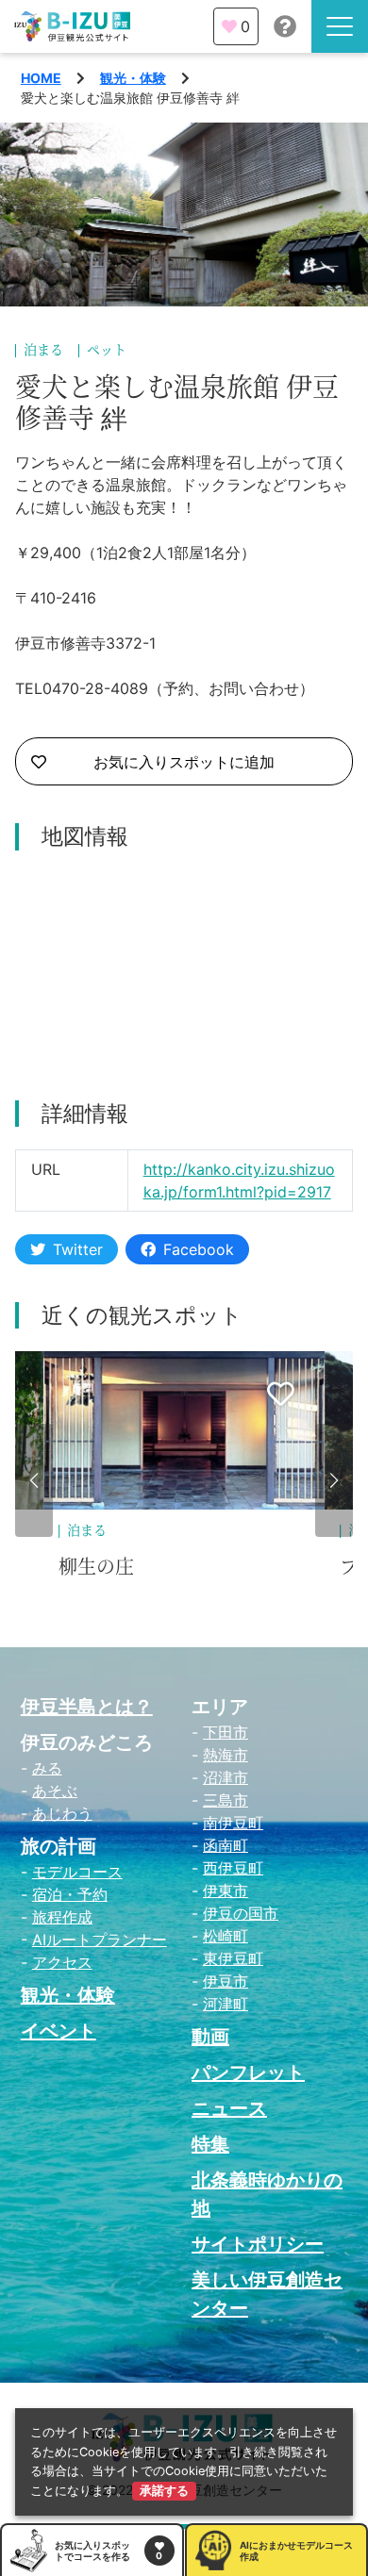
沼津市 (226, 1777)
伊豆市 (226, 1981)
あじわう (62, 1813)
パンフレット (248, 2072)
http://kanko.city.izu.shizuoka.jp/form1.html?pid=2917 (239, 1181)
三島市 (226, 1800)
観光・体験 (133, 78)
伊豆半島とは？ (87, 1707)
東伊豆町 (233, 1958)
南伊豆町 (233, 1823)
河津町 (226, 2004)
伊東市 (226, 1891)
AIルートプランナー (100, 1940)
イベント (59, 2031)
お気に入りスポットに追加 (184, 762)
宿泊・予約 (70, 1894)
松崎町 (226, 1936)
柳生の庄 (96, 1567)
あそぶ (55, 1791)
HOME (41, 78)
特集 (210, 2144)
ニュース (229, 2108)
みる (47, 1768)
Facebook (199, 1249)
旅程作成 (62, 1917)
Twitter (78, 1249)
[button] (34, 1480)
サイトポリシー (258, 2244)
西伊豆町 (233, 1868)
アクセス (62, 1962)
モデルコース (77, 1872)
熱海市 (226, 1755)
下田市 (226, 1732)
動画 (210, 2037)
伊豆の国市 (241, 1913)
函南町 (226, 1845)
